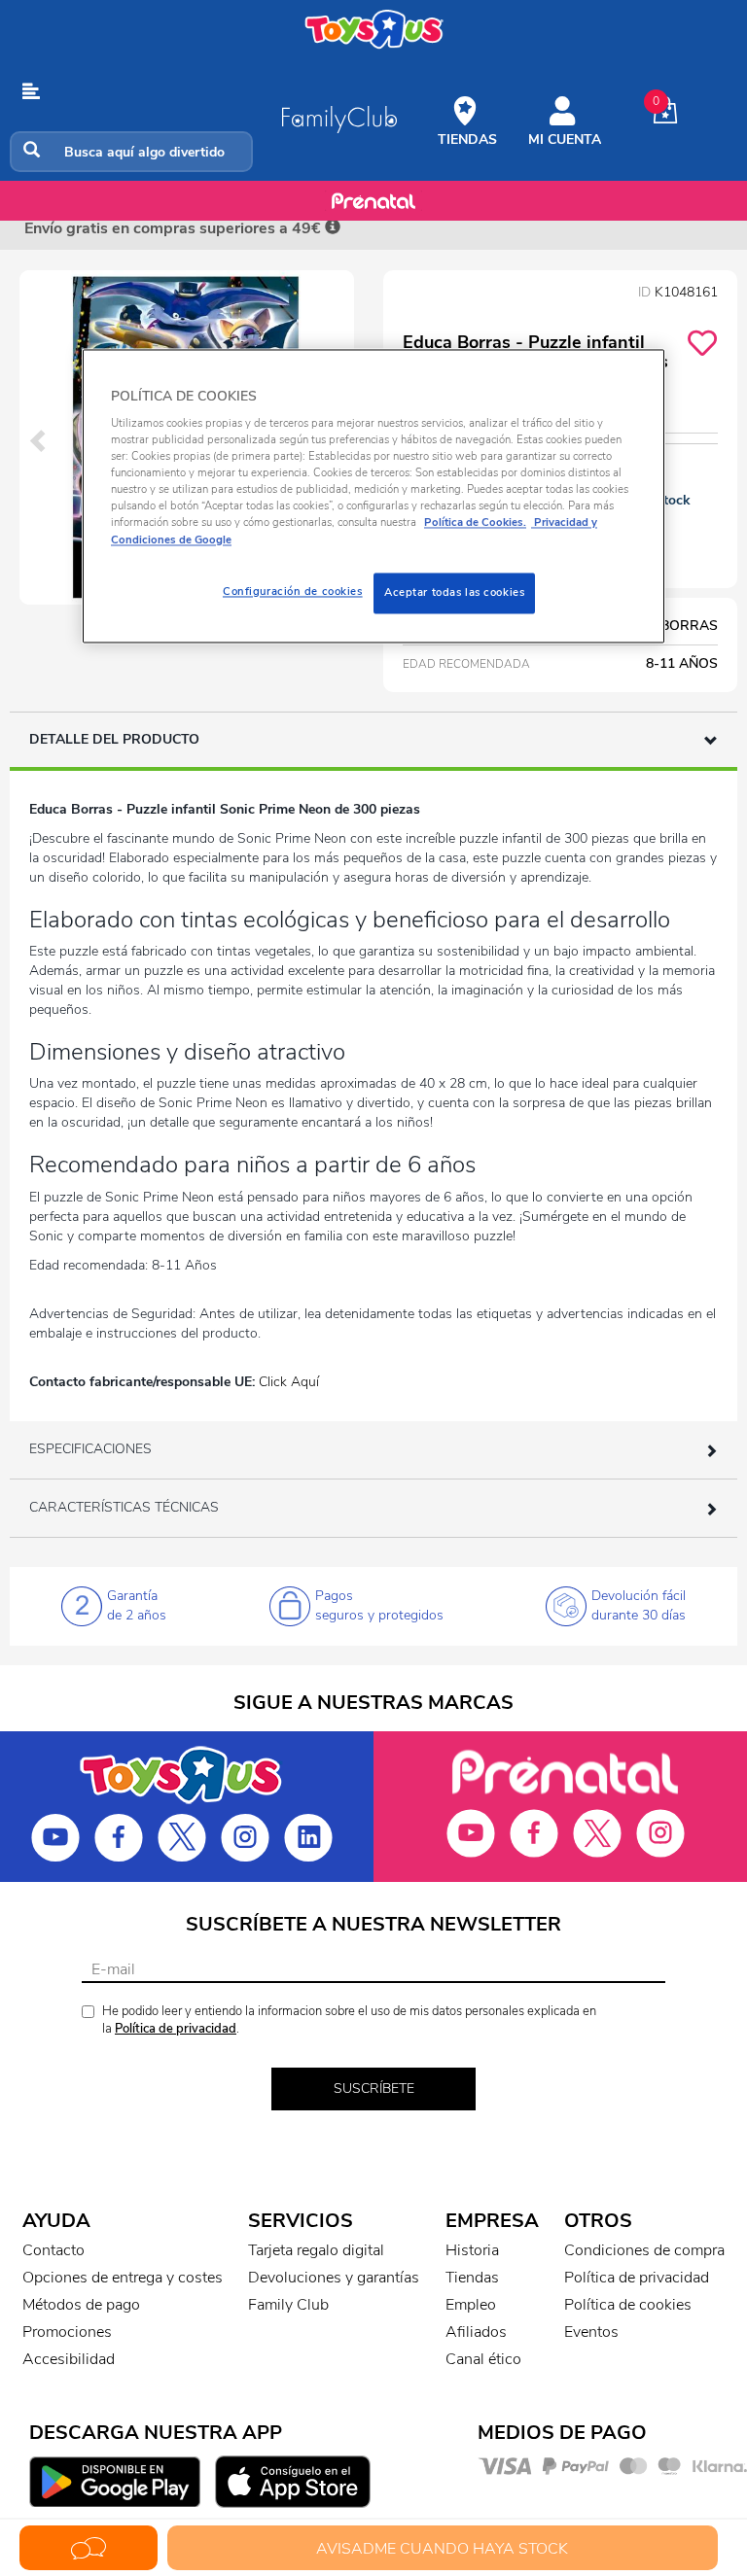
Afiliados (476, 2332)
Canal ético (483, 2359)
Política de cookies (628, 2305)
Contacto (53, 2250)
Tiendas (472, 2278)
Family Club (288, 2305)
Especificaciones (90, 1449)
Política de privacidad (176, 2029)
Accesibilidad (69, 2359)
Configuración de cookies (293, 591)
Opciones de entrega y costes (123, 2278)
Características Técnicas (124, 1507)
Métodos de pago (81, 2305)
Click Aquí (289, 1382)
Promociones (67, 2332)
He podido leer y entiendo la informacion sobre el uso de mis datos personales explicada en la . (349, 2020)
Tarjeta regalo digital (316, 2250)
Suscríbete (374, 2089)
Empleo (471, 2305)
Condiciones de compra (644, 2250)
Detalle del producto (114, 739)
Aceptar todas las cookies (454, 592)
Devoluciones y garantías (334, 2278)
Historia (472, 2250)
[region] (373, 496)
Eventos (591, 2332)
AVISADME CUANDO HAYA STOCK (442, 2549)
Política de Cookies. (475, 523)
